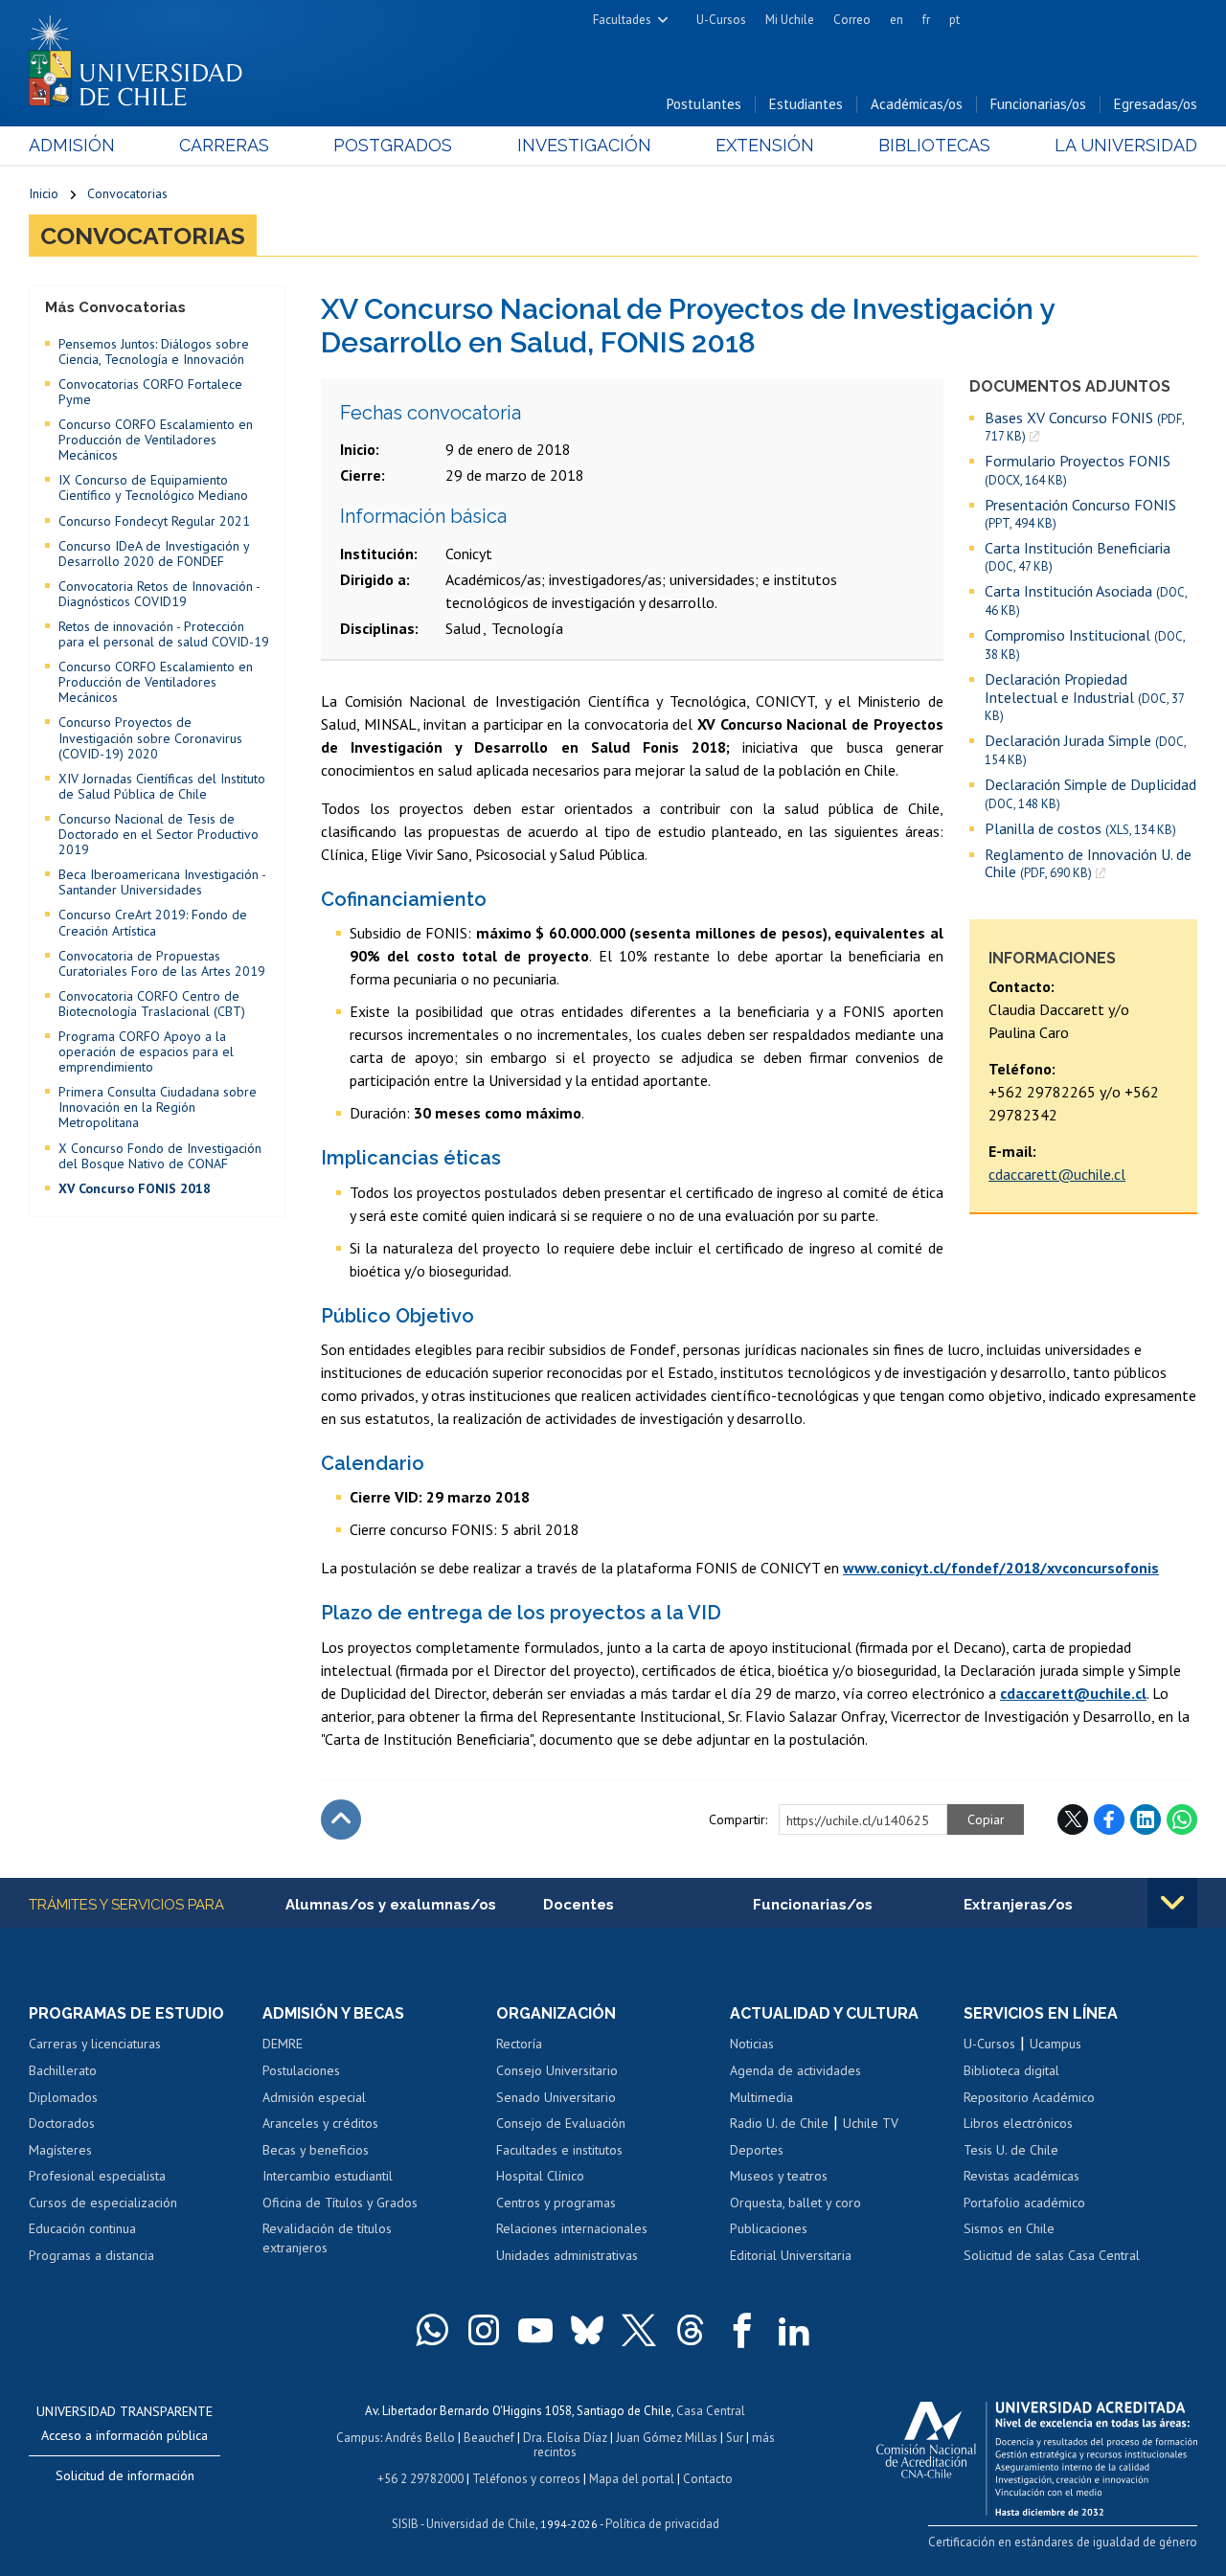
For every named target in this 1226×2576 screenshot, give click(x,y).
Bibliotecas (934, 145)
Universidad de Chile (481, 2524)
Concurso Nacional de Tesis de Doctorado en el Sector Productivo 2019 (159, 834)
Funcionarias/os (1038, 104)
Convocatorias (127, 193)
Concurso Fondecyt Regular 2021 (154, 521)
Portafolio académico (1024, 2203)
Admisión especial (314, 2097)
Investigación (584, 145)
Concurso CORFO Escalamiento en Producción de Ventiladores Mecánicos (156, 440)
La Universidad (1126, 145)
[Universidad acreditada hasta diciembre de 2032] (1037, 2453)
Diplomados (63, 2097)
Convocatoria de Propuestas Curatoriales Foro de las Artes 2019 (162, 963)
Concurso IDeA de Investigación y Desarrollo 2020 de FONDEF (154, 554)
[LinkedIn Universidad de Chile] (794, 2330)
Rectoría (519, 2044)
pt (954, 20)
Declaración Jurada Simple (1085, 750)
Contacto (708, 2479)
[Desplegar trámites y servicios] (1172, 1903)
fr (926, 20)
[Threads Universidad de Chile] (691, 2330)
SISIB (405, 2524)
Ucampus (1056, 2044)
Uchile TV (871, 2123)
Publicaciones (769, 2228)
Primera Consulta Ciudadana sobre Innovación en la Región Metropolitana (158, 1107)
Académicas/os (917, 104)
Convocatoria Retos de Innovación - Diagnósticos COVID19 (159, 594)
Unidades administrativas (567, 2255)
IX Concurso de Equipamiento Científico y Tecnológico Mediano (153, 487)
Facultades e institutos (559, 2150)
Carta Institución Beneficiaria (1078, 557)
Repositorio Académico (1029, 2097)
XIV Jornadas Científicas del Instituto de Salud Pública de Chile (162, 786)
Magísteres (60, 2150)
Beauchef (489, 2438)
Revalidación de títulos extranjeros (327, 2238)
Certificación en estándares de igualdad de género (1063, 2542)
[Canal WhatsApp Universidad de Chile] (432, 2330)
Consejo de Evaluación (561, 2123)
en (897, 20)
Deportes (757, 2150)
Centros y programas (556, 2203)
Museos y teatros (779, 2176)
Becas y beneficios (316, 2150)
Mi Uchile (790, 20)
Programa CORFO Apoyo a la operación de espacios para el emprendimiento (146, 1051)
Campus (358, 2438)
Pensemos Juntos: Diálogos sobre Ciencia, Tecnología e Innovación (154, 351)
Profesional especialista (97, 2176)
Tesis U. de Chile (1011, 2150)
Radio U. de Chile (779, 2123)
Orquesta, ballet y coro (795, 2203)
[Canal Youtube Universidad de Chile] (535, 2330)
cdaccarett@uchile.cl (1057, 1174)
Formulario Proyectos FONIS (1078, 470)
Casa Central (711, 2411)
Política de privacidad (662, 2524)
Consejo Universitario (557, 2070)
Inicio (44, 193)
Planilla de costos (1080, 829)
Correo (852, 20)
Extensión (765, 145)
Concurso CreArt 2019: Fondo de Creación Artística (153, 922)
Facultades (622, 20)
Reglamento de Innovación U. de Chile (1088, 863)
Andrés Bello (420, 2438)
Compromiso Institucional (1085, 644)
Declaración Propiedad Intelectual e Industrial (1084, 697)
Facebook (1109, 1819)
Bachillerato (63, 2070)
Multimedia (761, 2097)
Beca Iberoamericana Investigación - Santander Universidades (162, 882)
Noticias (752, 2044)
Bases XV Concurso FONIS (1084, 427)
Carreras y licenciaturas (95, 2044)
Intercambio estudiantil (328, 2176)
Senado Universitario (556, 2097)
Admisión (72, 145)
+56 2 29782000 (420, 2479)
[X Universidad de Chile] (639, 2330)
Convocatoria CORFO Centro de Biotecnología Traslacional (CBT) (152, 1004)
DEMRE (283, 2044)
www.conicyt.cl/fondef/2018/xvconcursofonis (1001, 1568)
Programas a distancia (91, 2255)
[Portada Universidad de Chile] (143, 56)
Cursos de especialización (103, 2203)
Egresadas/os (1156, 104)
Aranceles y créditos (320, 2123)
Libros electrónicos (1018, 2123)
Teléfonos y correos (526, 2479)
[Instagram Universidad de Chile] (484, 2330)
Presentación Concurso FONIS (1080, 514)
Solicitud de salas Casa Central (1052, 2255)
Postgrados (393, 145)
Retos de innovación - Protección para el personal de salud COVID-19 (164, 634)
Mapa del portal (632, 2479)
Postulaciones (301, 2070)
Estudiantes (806, 104)
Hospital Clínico (540, 2176)
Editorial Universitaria (791, 2255)
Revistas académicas (1022, 2176)
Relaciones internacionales (572, 2228)
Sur (735, 2438)
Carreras (224, 145)
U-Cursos (721, 20)
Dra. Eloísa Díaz (565, 2438)
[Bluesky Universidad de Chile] (587, 2330)
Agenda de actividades (795, 2070)
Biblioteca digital (1011, 2070)
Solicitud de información (125, 2475)
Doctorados (62, 2123)
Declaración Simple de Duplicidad (1090, 793)
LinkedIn (1146, 1819)
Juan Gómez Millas (667, 2438)
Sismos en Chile (1009, 2228)
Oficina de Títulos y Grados (340, 2203)
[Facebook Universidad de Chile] (742, 2330)
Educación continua (82, 2228)
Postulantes (704, 104)
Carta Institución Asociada (1086, 600)
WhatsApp (1182, 1819)
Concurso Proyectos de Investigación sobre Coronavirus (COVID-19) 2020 (150, 737)
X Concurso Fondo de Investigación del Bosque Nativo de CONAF (160, 1156)
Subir (341, 1819)
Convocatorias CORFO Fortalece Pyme (150, 392)
